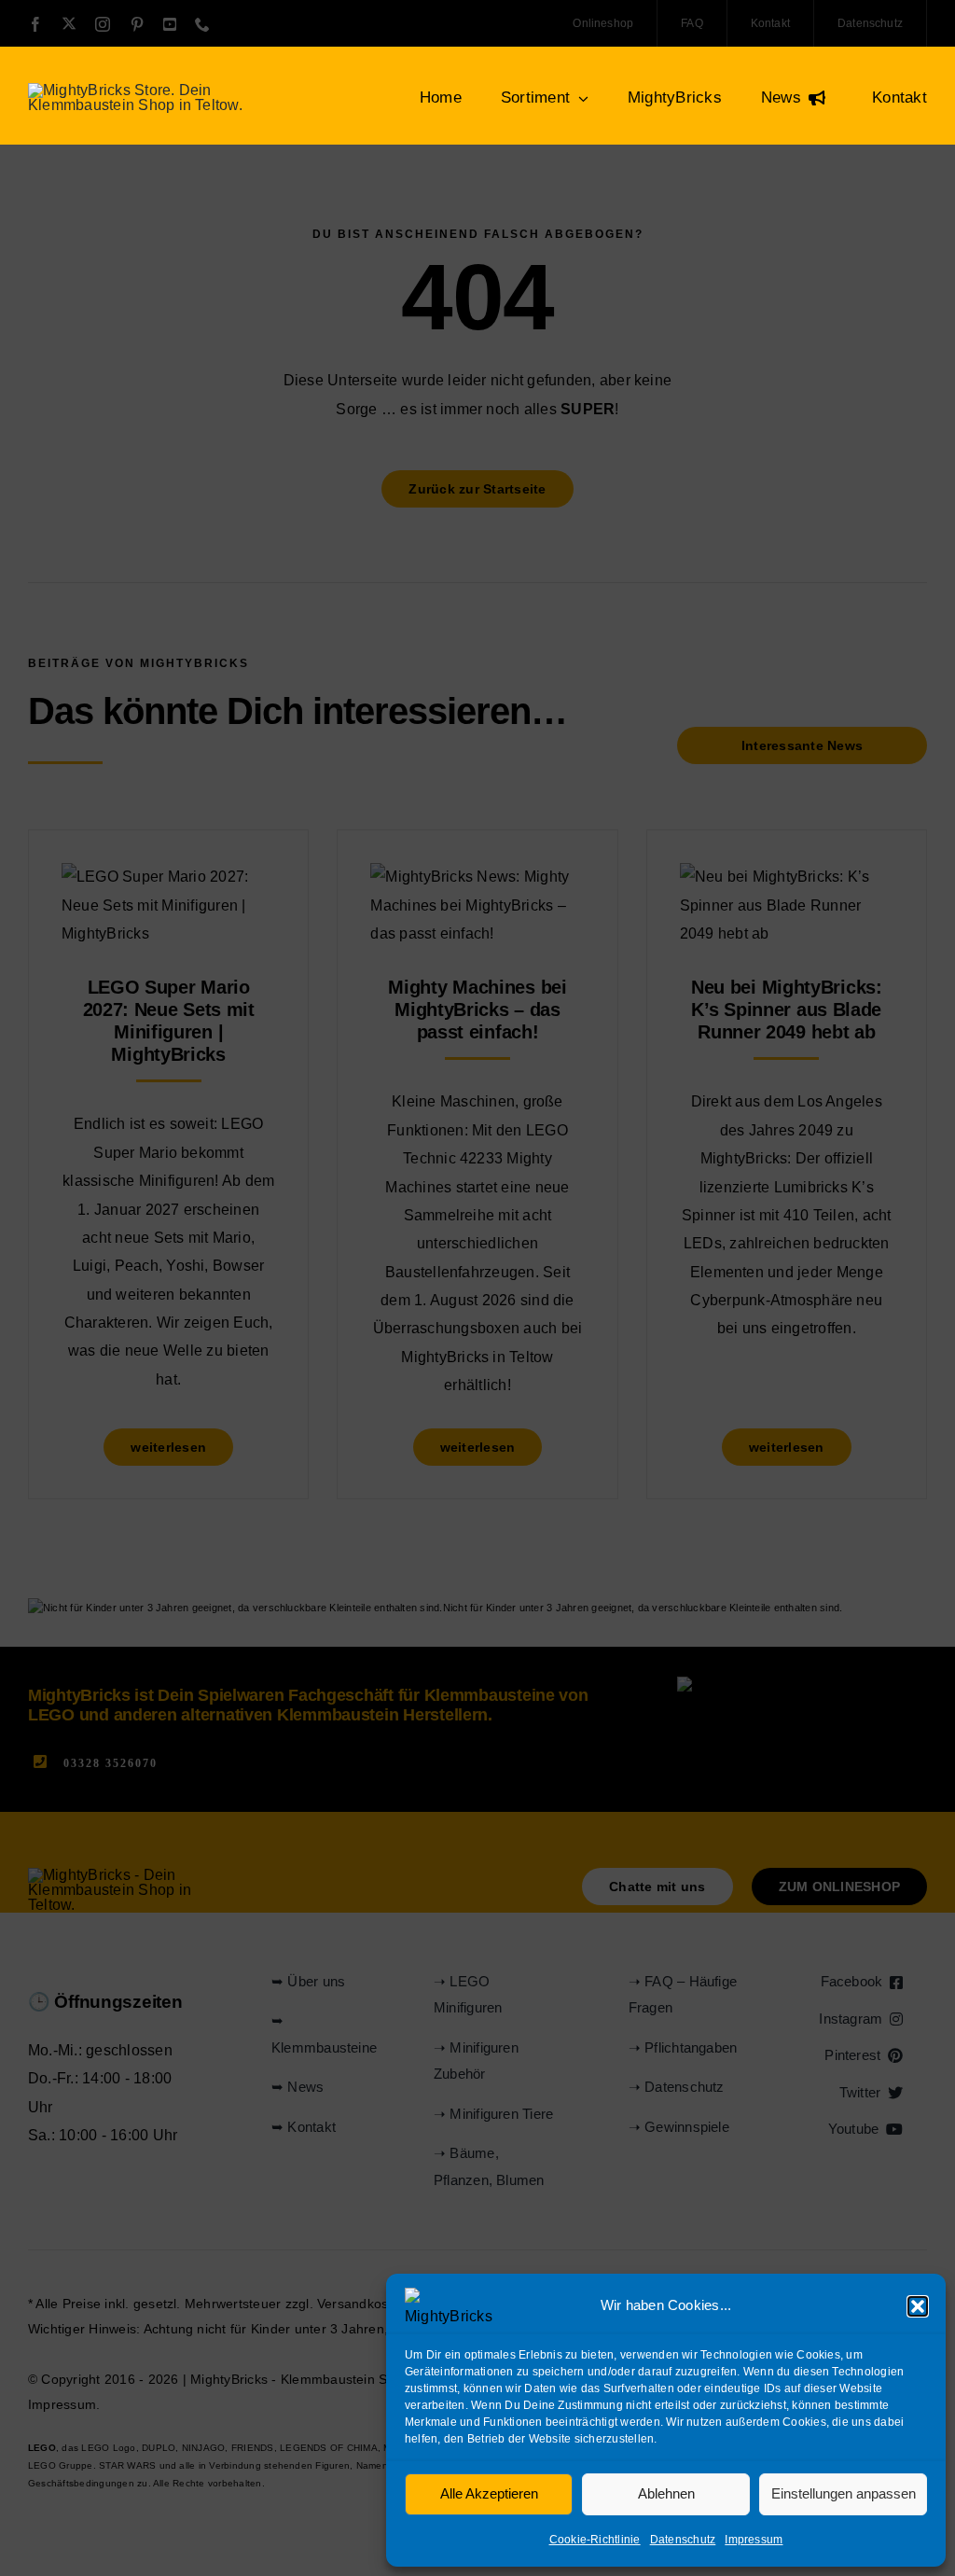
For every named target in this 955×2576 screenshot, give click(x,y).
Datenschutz (683, 2540)
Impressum (754, 2540)
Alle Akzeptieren (489, 2493)
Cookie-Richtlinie (595, 2540)
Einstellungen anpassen (844, 2493)
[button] (918, 2306)
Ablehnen (666, 2493)
